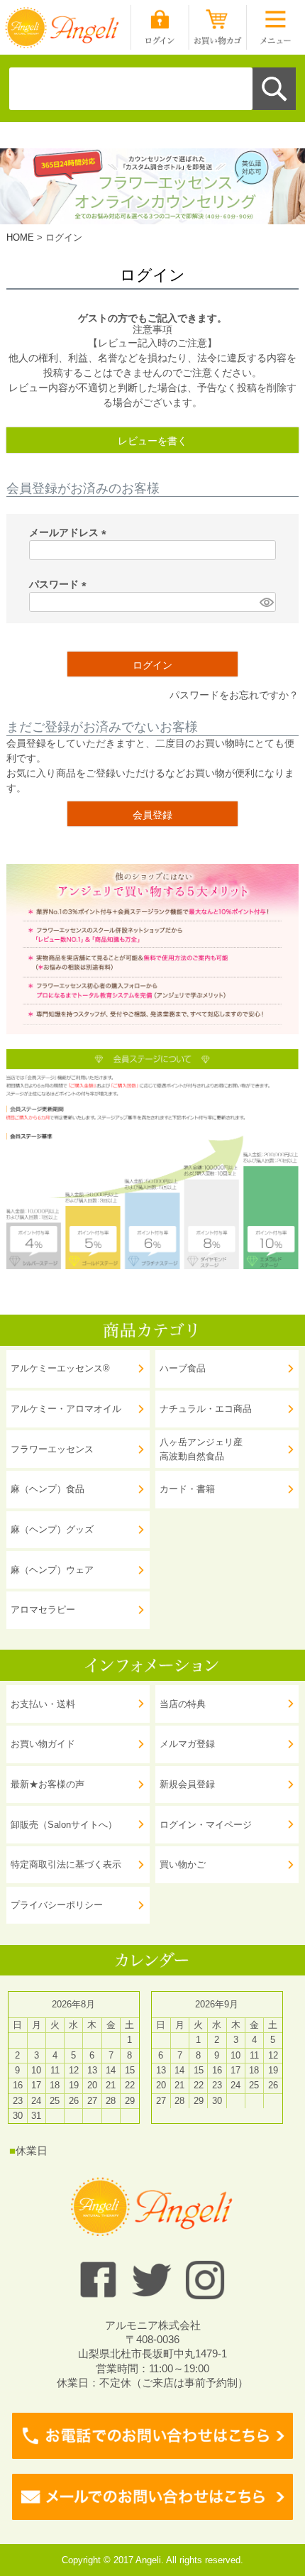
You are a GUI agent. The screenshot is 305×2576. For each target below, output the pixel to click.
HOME (20, 237)
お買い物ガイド (43, 1744)
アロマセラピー (43, 1610)
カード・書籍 (187, 1489)
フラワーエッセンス (52, 1449)
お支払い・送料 (43, 1704)
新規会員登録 (187, 1784)
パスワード (60, 584)
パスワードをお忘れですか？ (234, 695)
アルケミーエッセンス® (60, 1368)
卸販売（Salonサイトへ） (64, 1825)
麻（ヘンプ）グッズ (52, 1529)
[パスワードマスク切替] (266, 602)
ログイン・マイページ (206, 1825)
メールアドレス (70, 532)
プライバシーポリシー (57, 1905)
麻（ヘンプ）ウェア (52, 1570)
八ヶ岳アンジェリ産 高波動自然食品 (201, 1449)
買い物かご (183, 1864)
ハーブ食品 (183, 1368)
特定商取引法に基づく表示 (66, 1864)
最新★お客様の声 (48, 1784)
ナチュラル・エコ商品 (206, 1409)
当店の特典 (183, 1704)
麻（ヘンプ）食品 (48, 1489)
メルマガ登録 (187, 1744)
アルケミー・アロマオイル (66, 1409)
